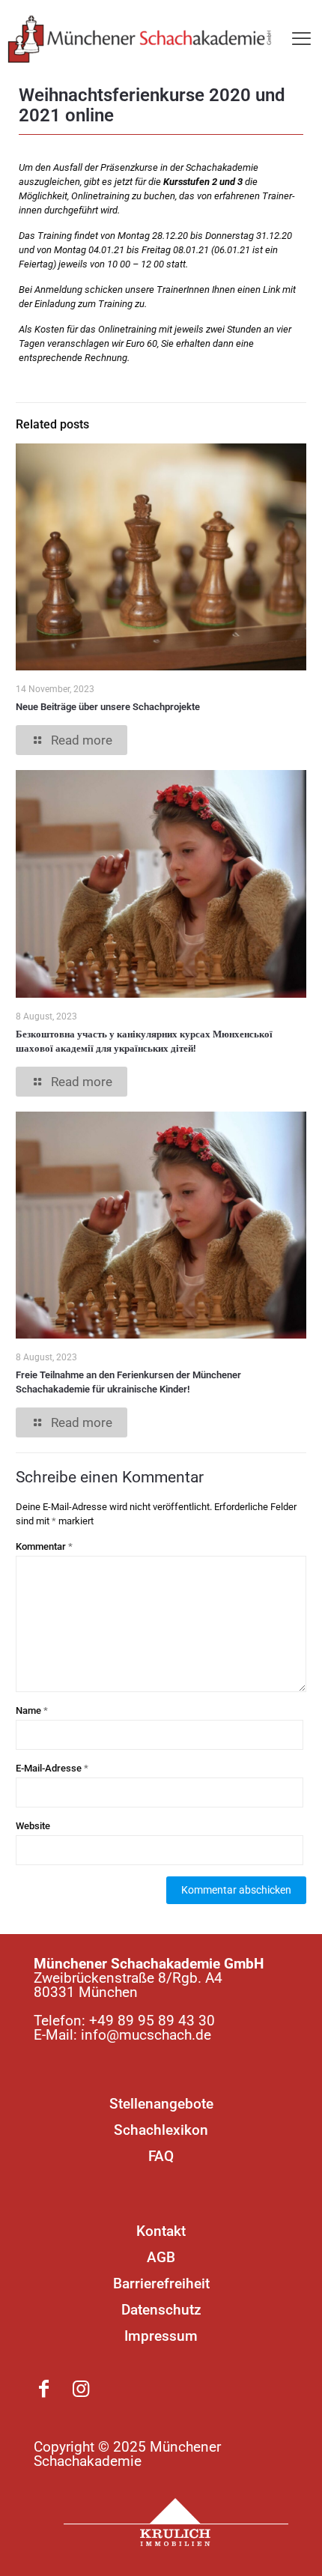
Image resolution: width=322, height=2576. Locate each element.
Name (32, 1710)
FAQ (161, 2156)
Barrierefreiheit (161, 2283)
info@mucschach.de (146, 2035)
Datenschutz (161, 2310)
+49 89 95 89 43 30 (152, 2021)
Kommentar (44, 1546)
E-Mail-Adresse (52, 1768)
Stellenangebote (161, 2104)
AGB (161, 2257)
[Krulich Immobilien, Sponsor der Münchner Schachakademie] (176, 2522)
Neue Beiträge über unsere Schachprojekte (108, 707)
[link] (176, 2522)
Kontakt (161, 2231)
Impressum (161, 2336)
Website (33, 1826)
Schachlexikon (161, 2130)
